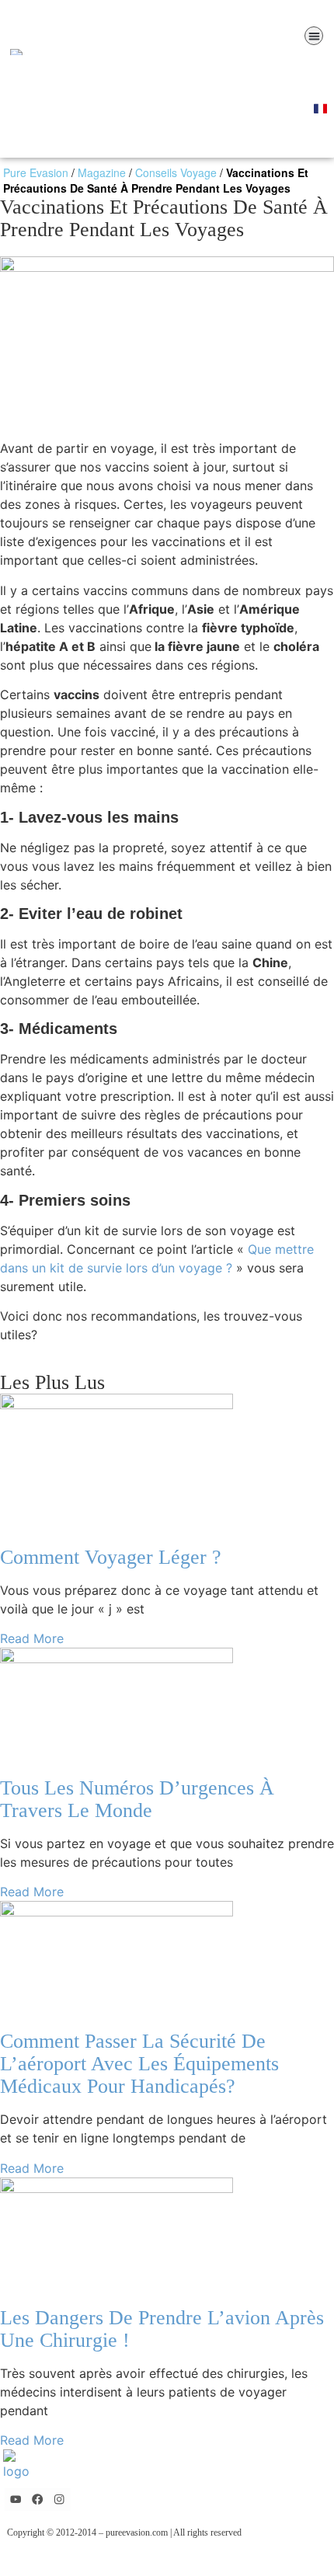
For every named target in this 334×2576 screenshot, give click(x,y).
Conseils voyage (176, 172)
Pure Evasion (36, 172)
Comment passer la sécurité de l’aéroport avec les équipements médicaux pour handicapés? (139, 2064)
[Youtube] (16, 2499)
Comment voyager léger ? (111, 1557)
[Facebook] (38, 2499)
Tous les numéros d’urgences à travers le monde (137, 1799)
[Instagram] (59, 2499)
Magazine (102, 172)
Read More (32, 1638)
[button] (314, 36)
